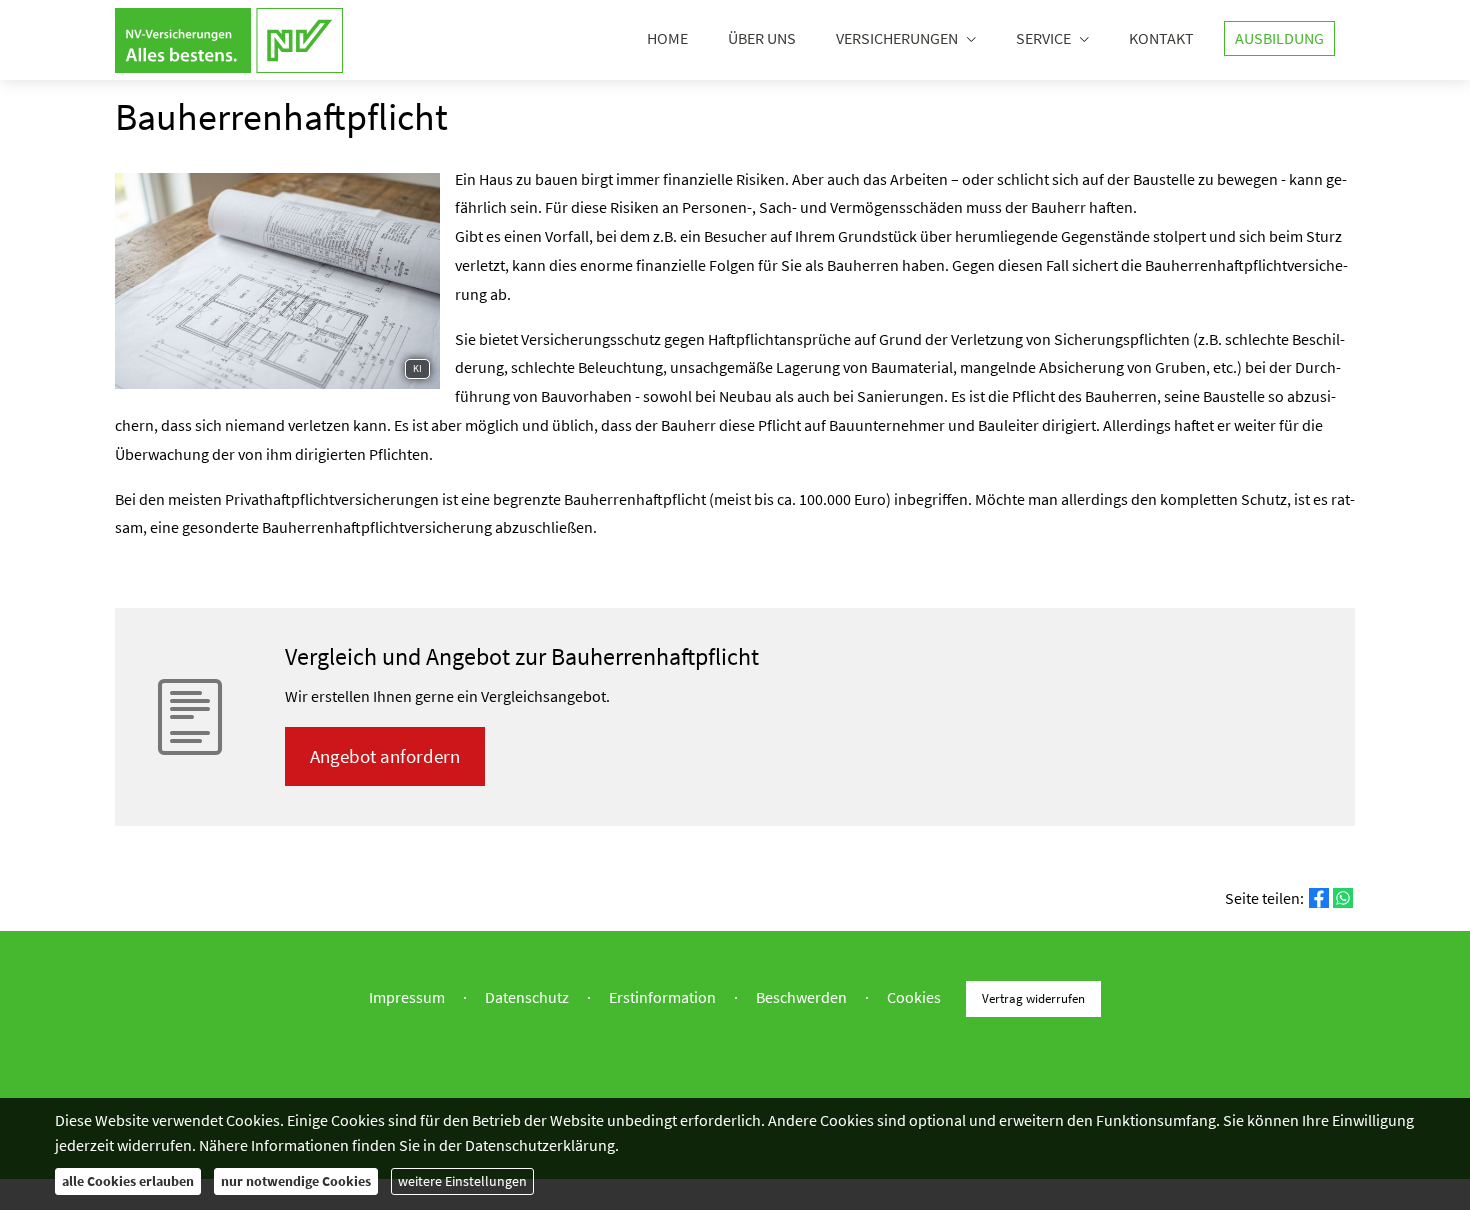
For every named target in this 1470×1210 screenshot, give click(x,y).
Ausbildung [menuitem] (1279, 38)
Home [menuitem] (667, 38)
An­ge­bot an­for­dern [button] (385, 756)
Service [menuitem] (1043, 38)
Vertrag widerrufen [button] (1033, 998)
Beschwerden (801, 997)
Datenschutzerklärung (540, 1145)
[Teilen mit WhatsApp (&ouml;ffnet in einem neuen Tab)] (1343, 898)
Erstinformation (662, 997)
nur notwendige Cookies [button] (296, 1181)
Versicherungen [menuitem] (897, 38)
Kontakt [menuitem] (1161, 38)
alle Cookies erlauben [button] (128, 1181)
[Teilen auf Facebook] (1319, 898)
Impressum (407, 997)
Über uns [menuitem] (762, 38)
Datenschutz (527, 997)
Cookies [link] (914, 997)
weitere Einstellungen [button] (462, 1181)
